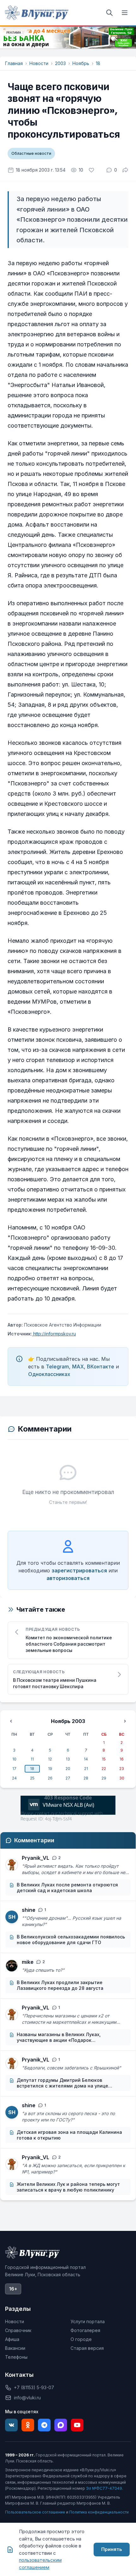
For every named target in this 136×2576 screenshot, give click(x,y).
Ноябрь (81, 63)
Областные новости (31, 153)
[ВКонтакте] (11, 2425)
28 (86, 1778)
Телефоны (16, 2357)
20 (68, 1769)
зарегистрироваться (79, 1570)
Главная (14, 63)
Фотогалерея (85, 2330)
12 (50, 1759)
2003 (60, 63)
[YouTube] (77, 2425)
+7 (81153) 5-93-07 (34, 2387)
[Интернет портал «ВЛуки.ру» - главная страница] (37, 13)
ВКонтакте (101, 1367)
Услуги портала (88, 2321)
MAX (78, 1367)
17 (14, 1769)
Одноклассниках (49, 1374)
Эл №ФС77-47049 (104, 2488)
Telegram (57, 1367)
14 (86, 1759)
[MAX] (61, 2425)
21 (86, 1769)
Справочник (18, 2330)
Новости (39, 63)
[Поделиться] (125, 170)
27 (68, 1778)
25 (32, 1778)
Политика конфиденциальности (99, 2512)
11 (32, 1759)
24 (14, 1778)
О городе (81, 2339)
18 (98, 63)
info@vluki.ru (27, 2398)
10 (14, 1759)
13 (68, 1759)
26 (50, 1778)
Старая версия (87, 2348)
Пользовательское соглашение (35, 2512)
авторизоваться (68, 1578)
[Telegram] (44, 2425)
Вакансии (15, 2348)
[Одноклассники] (28, 2425)
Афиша (12, 2339)
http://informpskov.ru (54, 1334)
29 (104, 1778)
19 (50, 1769)
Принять (112, 2549)
